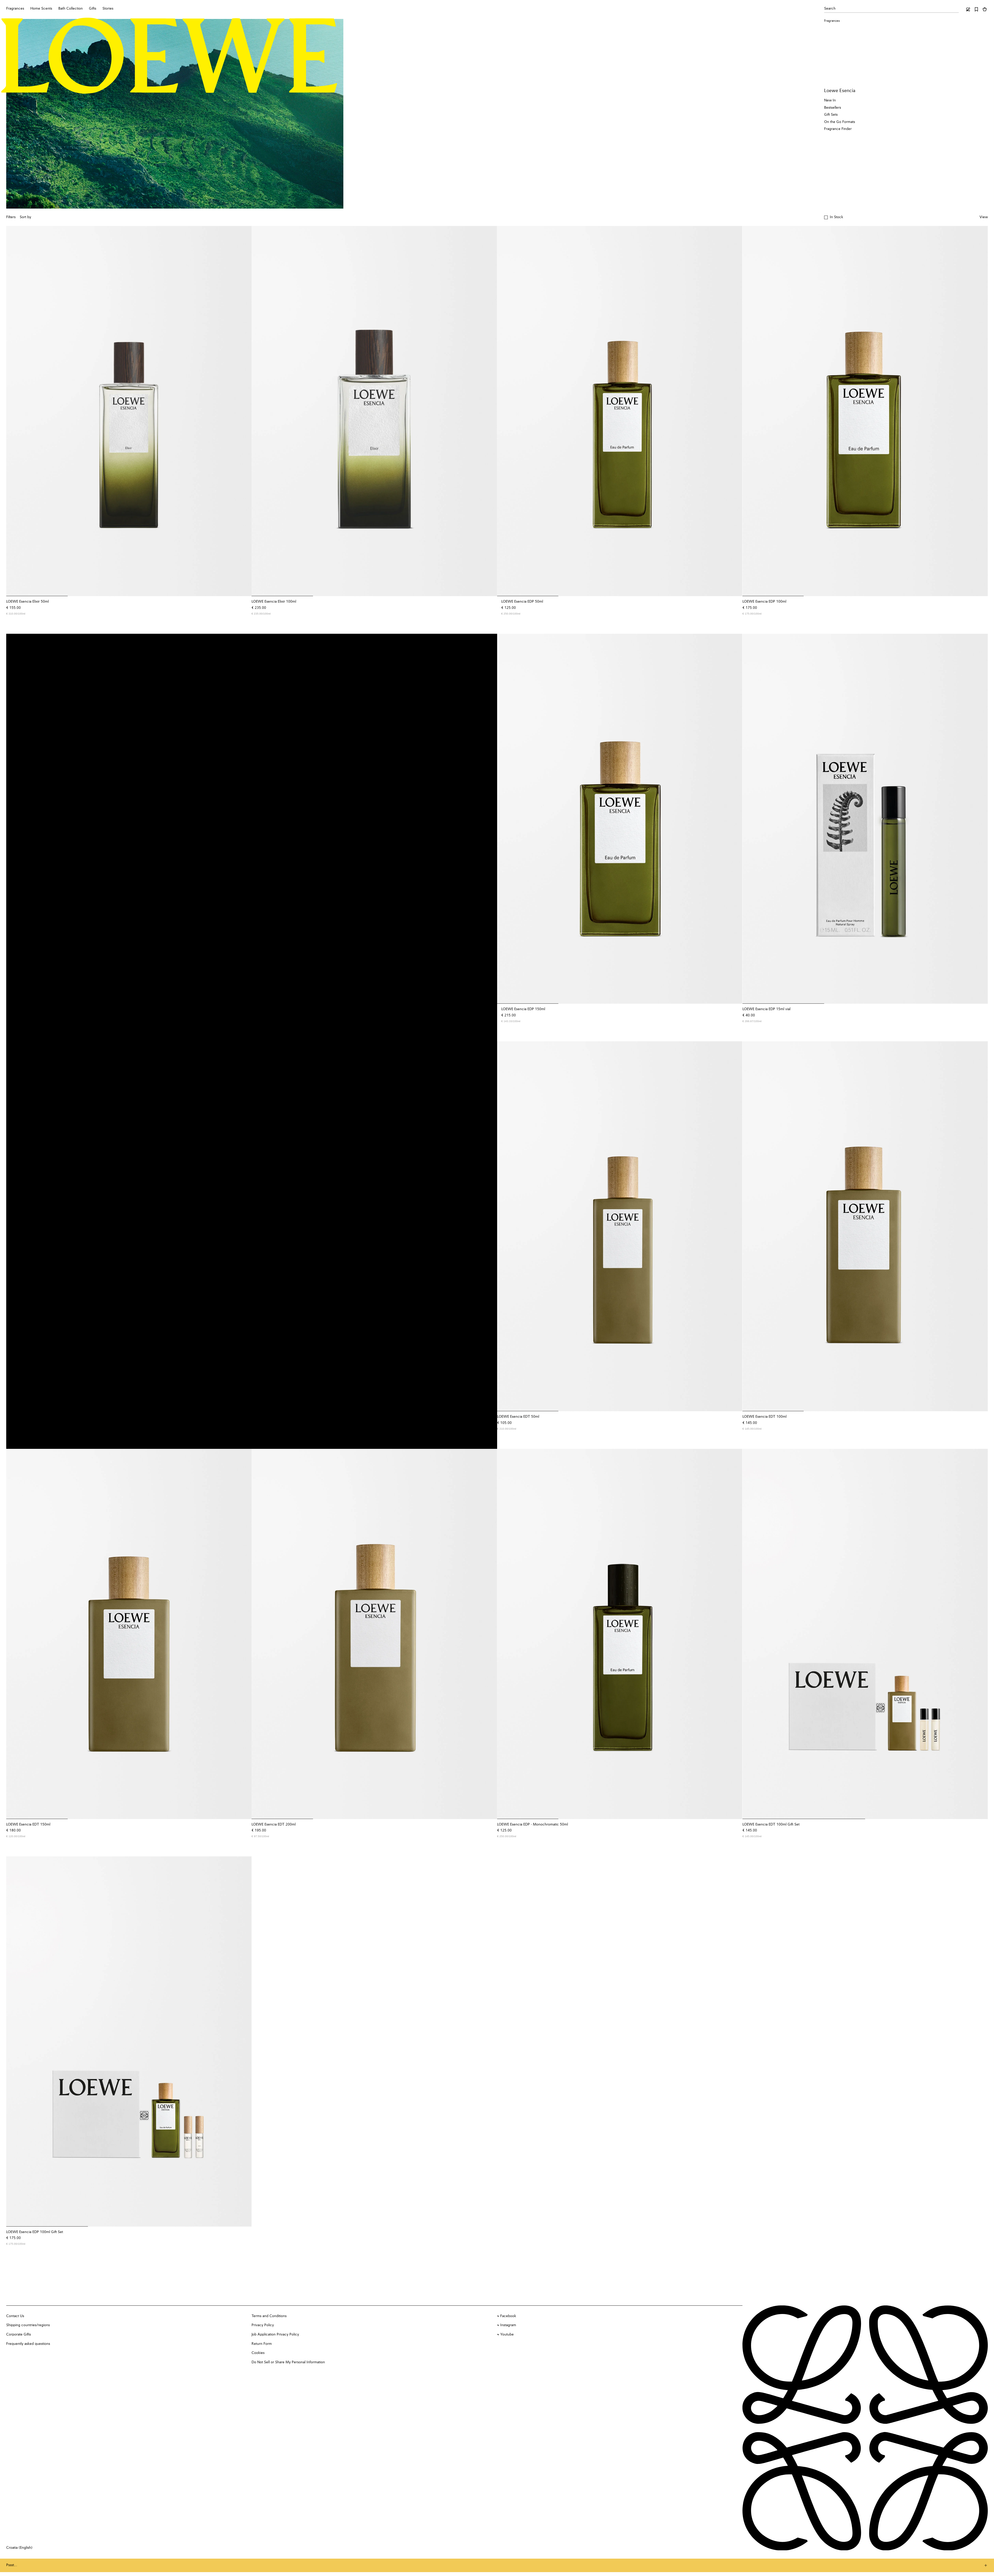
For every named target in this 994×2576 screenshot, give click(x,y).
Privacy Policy (263, 2325)
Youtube (507, 2334)
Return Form (262, 2344)
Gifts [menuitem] (93, 9)
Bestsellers (833, 108)
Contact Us (15, 2316)
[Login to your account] (968, 9)
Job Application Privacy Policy (275, 2334)
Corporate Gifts (19, 2334)
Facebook (508, 2316)
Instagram (508, 2325)
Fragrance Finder (838, 129)
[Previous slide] (13, 411)
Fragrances (832, 21)
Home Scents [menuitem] (41, 9)
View (984, 217)
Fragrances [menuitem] (15, 9)
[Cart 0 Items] (985, 9)
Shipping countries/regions (28, 2325)
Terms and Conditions (269, 2316)
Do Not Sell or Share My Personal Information (288, 2362)
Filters (11, 217)
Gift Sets (831, 115)
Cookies (258, 2353)
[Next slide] (244, 411)
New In (830, 100)
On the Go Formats (840, 122)
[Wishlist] (976, 9)
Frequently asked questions (28, 2344)
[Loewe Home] (169, 56)
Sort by (25, 217)
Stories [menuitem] (108, 9)
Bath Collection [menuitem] (71, 9)
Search (830, 9)
